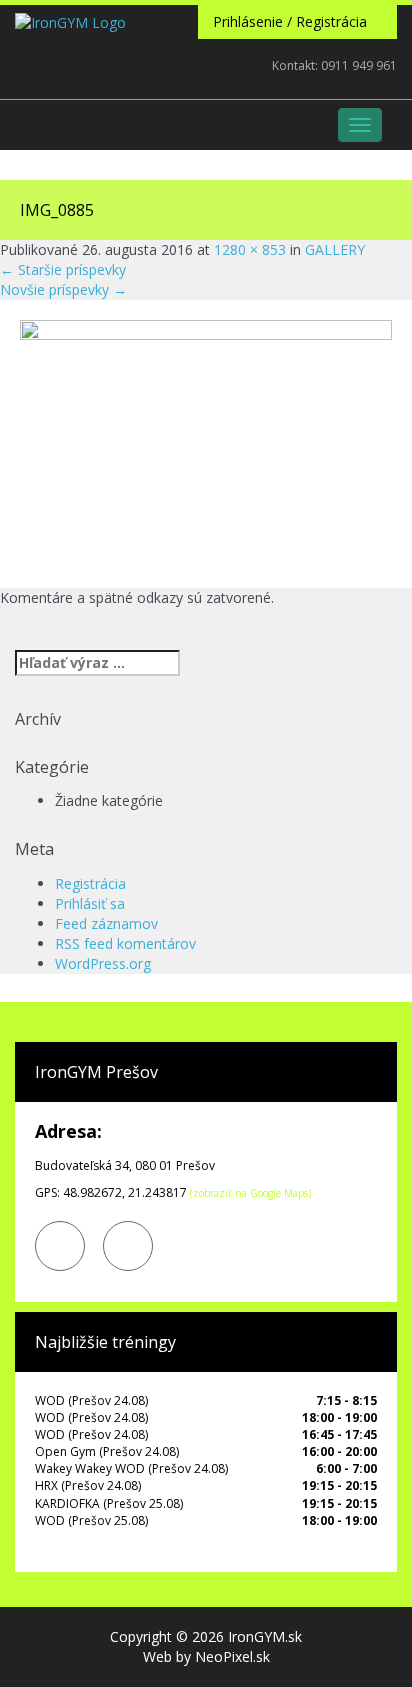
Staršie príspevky (63, 269)
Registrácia (90, 883)
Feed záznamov (106, 923)
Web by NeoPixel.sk (206, 1656)
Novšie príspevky (63, 289)
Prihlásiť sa (90, 903)
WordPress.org (103, 963)
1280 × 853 (250, 249)
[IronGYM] (70, 78)
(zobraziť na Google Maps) (250, 1193)
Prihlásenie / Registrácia (292, 21)
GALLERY (335, 249)
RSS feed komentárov (125, 943)
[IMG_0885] (206, 442)
